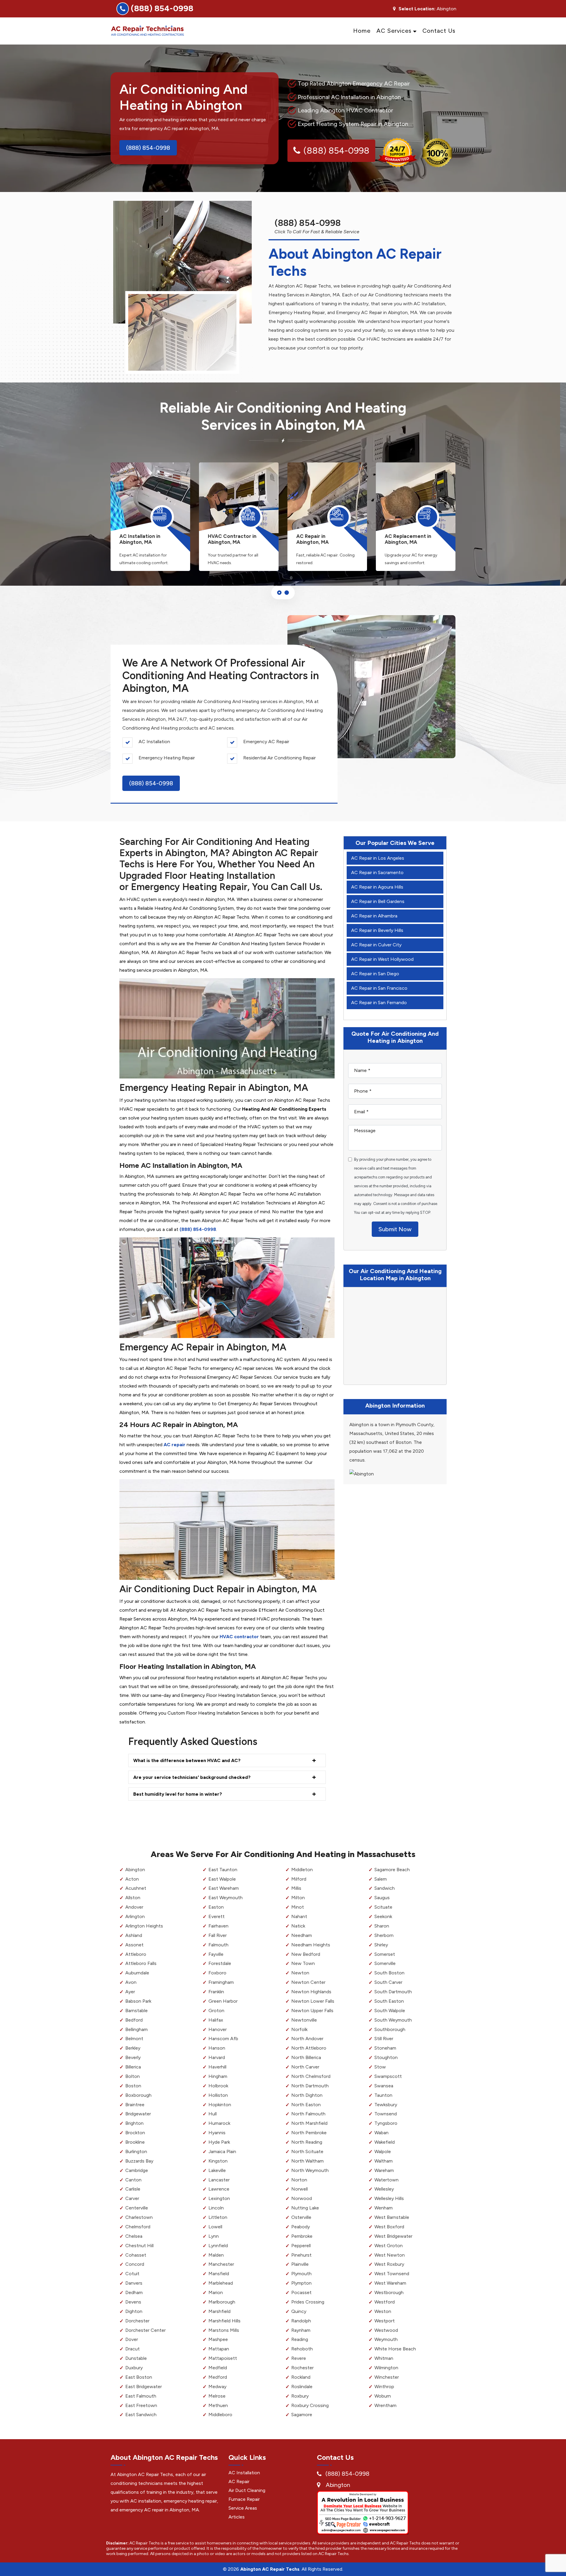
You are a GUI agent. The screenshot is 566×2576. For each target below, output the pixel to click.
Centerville (137, 2208)
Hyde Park (219, 2142)
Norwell (300, 2189)
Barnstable (136, 2011)
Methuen (218, 2405)
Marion (216, 2292)
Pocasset (301, 2292)
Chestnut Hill (139, 2246)
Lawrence (219, 2189)
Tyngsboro (386, 2123)
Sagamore (302, 2415)
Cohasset (136, 2255)
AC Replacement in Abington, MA (408, 539)
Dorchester (137, 2321)
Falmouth (218, 1945)
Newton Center (308, 1982)
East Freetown (141, 2405)
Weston (383, 2311)
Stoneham (385, 2048)
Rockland (301, 2377)
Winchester (387, 2377)
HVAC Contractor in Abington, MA (232, 539)
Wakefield (385, 2142)
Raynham (301, 2330)
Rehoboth (302, 2349)
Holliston (218, 2095)
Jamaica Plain (222, 2151)
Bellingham (136, 2029)
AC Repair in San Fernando (379, 1003)
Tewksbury (386, 2105)
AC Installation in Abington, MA (140, 539)
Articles (237, 2517)
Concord (135, 2264)
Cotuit (132, 2274)
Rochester (302, 2368)
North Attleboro (309, 2048)
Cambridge (137, 2170)
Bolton (133, 2076)
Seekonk (383, 1916)
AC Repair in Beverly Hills (377, 930)
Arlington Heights (144, 1926)
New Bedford (306, 1954)
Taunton (383, 2095)
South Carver (388, 1982)
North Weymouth (310, 2170)
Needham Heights (311, 1945)
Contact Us (439, 31)
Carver (132, 2198)
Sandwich (385, 1888)
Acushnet (136, 1888)
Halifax (216, 2020)
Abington (135, 1870)
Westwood (386, 2330)
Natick (298, 1926)
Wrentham (385, 2405)
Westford (385, 2302)
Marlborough (222, 2302)
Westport (385, 2321)
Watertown (386, 2180)
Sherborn (384, 1935)
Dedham (134, 2292)
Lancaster (219, 2180)
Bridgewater (138, 2114)
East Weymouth (226, 1898)
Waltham (384, 2161)
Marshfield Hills (224, 2321)
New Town (303, 1963)
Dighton (134, 2311)
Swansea (384, 2086)
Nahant (299, 1916)
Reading (300, 2339)
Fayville (216, 1954)
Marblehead (221, 2283)
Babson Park (138, 2001)
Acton (132, 1879)
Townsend (386, 2114)
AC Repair (239, 2481)
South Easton (389, 2001)
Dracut (133, 2349)
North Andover (307, 2039)
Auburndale (137, 1973)
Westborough (389, 2292)
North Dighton (307, 2095)
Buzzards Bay (139, 2161)
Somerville (385, 1963)
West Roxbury (389, 2264)
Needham (302, 1935)
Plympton (301, 2283)
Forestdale (220, 1963)
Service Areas (243, 2508)
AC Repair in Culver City (376, 945)
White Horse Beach (395, 2349)
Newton (300, 1973)
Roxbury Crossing (310, 2405)
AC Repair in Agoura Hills (377, 887)
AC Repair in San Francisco (379, 988)
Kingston (218, 2161)
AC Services (394, 31)
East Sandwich (141, 2415)
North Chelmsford (311, 2076)
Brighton (134, 2123)
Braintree (135, 2105)
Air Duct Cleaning (247, 2490)
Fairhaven (218, 1926)
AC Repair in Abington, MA (312, 539)
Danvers (134, 2283)
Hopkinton (220, 2105)
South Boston (389, 1973)
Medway (217, 2387)
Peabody (301, 2227)
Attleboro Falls (141, 1963)
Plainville (300, 2264)
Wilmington (386, 2368)
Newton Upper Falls (312, 2011)
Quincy (299, 2311)
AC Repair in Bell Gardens (378, 901)
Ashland (134, 1935)
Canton (133, 2180)
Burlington (136, 2151)
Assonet (134, 1945)
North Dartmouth (310, 2086)
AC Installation (244, 2473)
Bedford (134, 2020)
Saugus (382, 1898)
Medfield (218, 2368)
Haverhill (217, 2067)
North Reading (307, 2142)
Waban (381, 2133)
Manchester (221, 2264)
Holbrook (218, 2086)
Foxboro (217, 1973)
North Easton (306, 2105)
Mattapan (219, 2349)
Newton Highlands (311, 1992)
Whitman (384, 2358)
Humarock (219, 2123)
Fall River (218, 1935)
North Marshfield (309, 2123)
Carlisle (133, 2189)
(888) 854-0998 (162, 8)
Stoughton (386, 2057)
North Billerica (306, 2057)
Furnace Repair (244, 2499)
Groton (216, 2011)
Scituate (383, 1907)
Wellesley (384, 2189)
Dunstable (136, 2358)
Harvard (217, 2057)
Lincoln (216, 2208)
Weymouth (386, 2339)
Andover (134, 1907)
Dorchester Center (145, 2330)
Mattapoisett (223, 2358)
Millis (296, 1888)
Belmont (134, 2039)
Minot (298, 1907)
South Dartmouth (393, 1992)
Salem (381, 1879)
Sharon (382, 1926)
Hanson (217, 2048)
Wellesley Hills (389, 2198)
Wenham (384, 2208)
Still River (384, 2039)
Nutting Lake (305, 2208)
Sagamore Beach (392, 1870)
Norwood (302, 2198)
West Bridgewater (393, 2236)
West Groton (389, 2246)
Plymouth (301, 2274)
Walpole (383, 2151)
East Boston (139, 2377)
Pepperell (301, 2246)
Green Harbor (223, 2001)
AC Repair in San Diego (375, 974)
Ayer (130, 1992)
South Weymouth (393, 2020)
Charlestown (139, 2217)
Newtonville (304, 2020)
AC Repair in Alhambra (374, 916)
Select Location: (417, 9)
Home (362, 31)
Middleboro (220, 2415)
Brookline (135, 2142)
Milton (298, 1898)
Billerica (133, 2067)
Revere (299, 2358)
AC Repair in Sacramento (377, 872)
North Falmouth (308, 2114)
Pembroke (302, 2236)
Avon (131, 1982)
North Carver (305, 2067)
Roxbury (300, 2396)
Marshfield (219, 2311)
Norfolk (299, 2029)
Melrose (217, 2396)
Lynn (214, 2236)
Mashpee (218, 2339)
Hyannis (217, 2133)
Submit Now (395, 1229)
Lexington (219, 2198)
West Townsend (392, 2274)
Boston (133, 2086)
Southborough (390, 2029)
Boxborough (138, 2095)
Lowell (215, 2227)
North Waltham (307, 2161)
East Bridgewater (144, 2387)
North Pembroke (309, 2133)
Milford (299, 1879)
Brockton (135, 2133)
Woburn (383, 2396)
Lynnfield (218, 2246)
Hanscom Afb (223, 2039)
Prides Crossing (308, 2302)
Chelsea (134, 2236)
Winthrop (384, 2387)
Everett (217, 1916)
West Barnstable (392, 2217)
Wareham (384, 2170)
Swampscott (388, 2076)
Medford (218, 2377)
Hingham (218, 2076)
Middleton (302, 1870)
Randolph (301, 2321)
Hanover (218, 2029)
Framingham (221, 1982)
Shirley (381, 1945)
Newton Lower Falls (313, 2001)
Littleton (218, 2217)
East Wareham (224, 1888)
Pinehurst (301, 2255)
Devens (133, 2302)
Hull (213, 2114)
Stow (380, 2067)
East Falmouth (141, 2396)
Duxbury (134, 2368)
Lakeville (217, 2170)
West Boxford (389, 2227)
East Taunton (223, 1870)
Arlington (135, 1916)
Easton (216, 1907)
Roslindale (302, 2387)
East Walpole (222, 1879)
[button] (279, 593)
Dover (132, 2339)
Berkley (133, 2048)
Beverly (133, 2057)
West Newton (390, 2255)
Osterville (301, 2217)
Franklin (216, 1992)
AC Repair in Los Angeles (378, 858)
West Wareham (390, 2283)
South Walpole (390, 2011)
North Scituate (307, 2151)
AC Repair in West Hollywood (382, 959)
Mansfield (219, 2274)
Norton (299, 2180)
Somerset (385, 1954)
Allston (133, 1898)
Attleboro (136, 1954)
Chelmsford (138, 2227)
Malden (216, 2255)
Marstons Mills (224, 2330)
